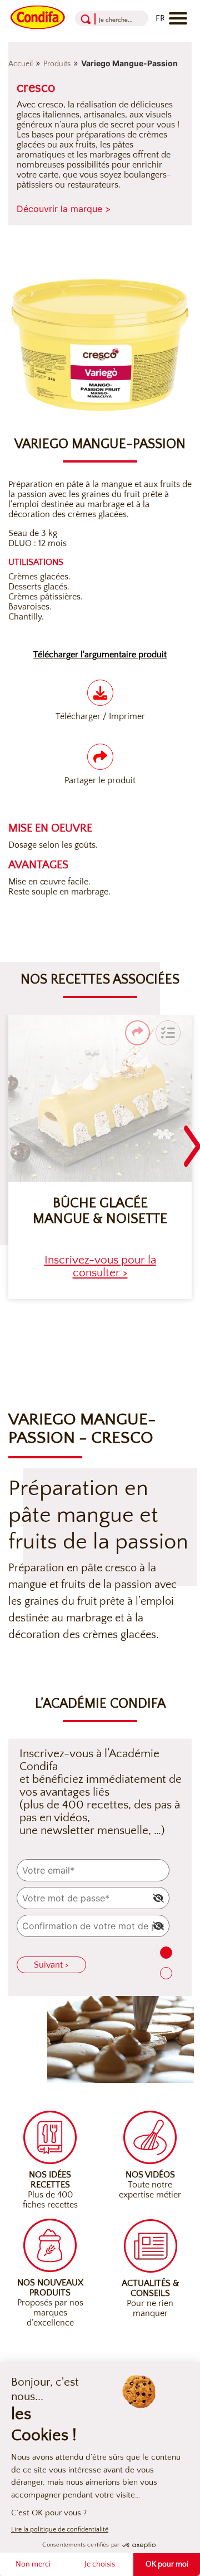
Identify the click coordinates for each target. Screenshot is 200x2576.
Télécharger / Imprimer (100, 716)
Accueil (21, 64)
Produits (57, 64)
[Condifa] (38, 16)
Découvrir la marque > (64, 209)
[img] (158, 1898)
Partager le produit (100, 780)
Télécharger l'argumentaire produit (100, 655)
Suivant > (51, 1965)
